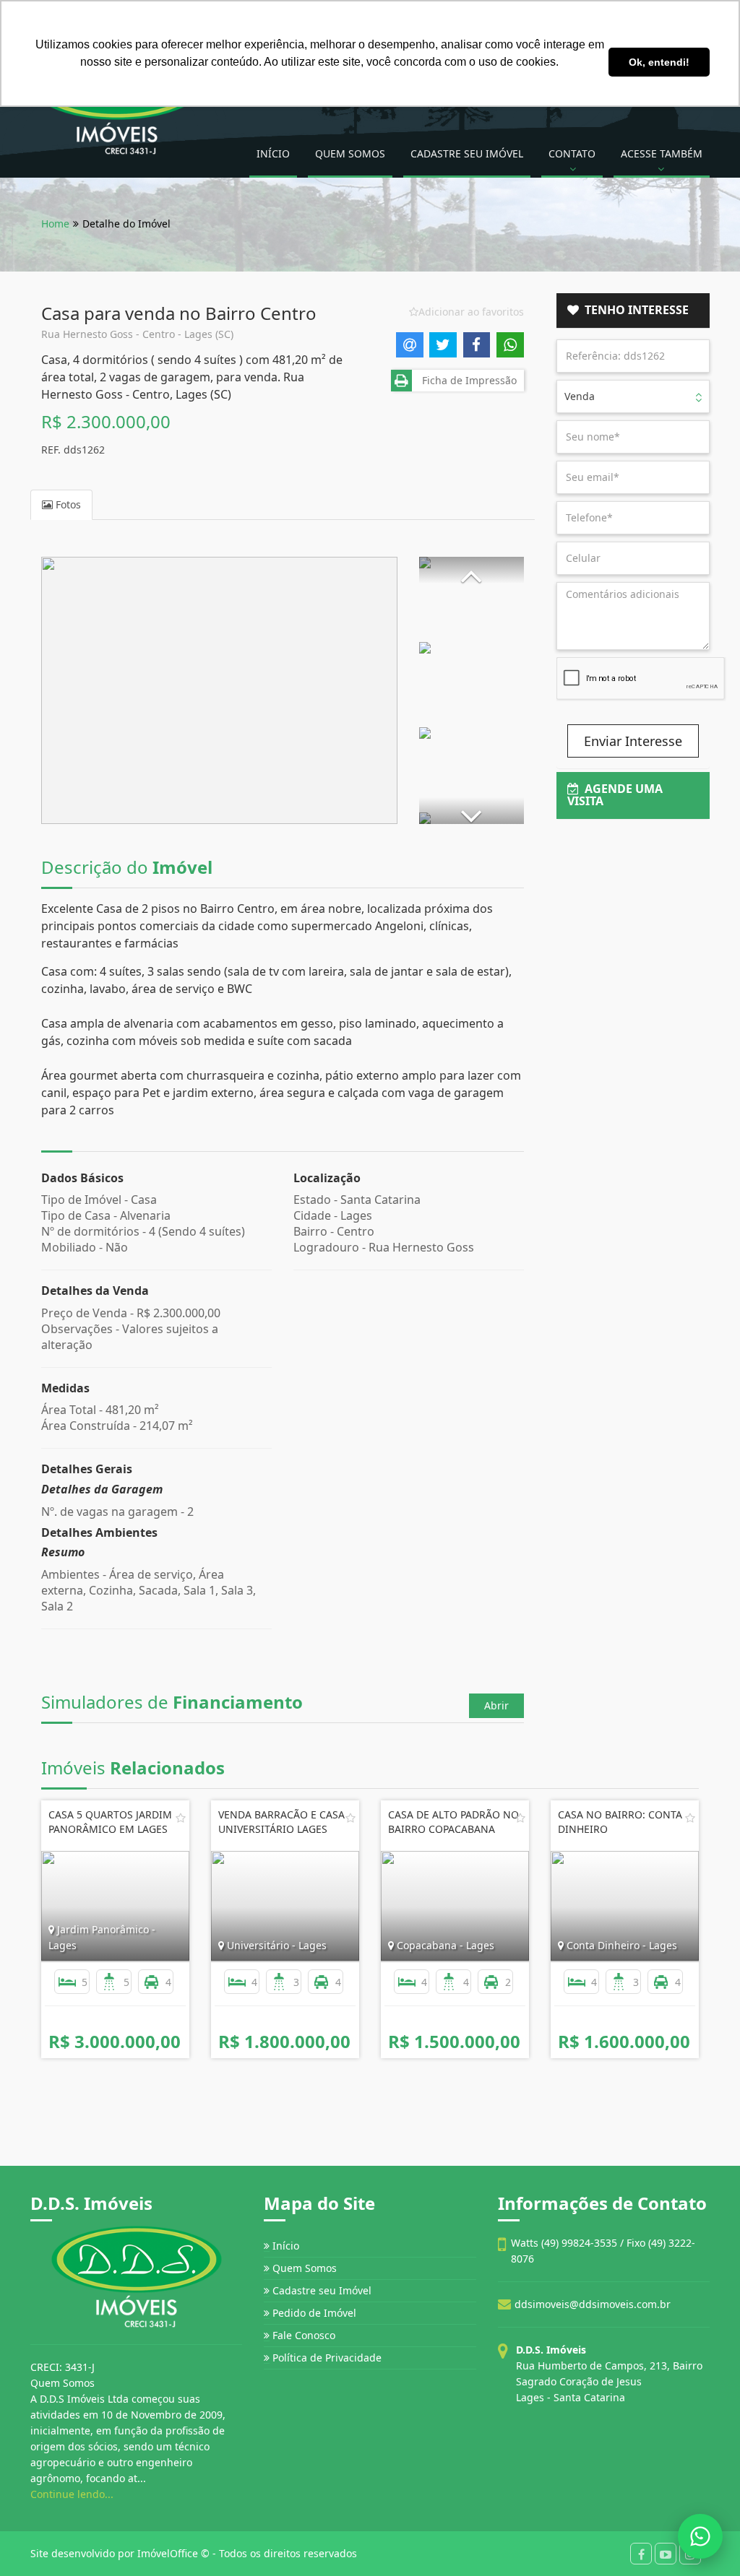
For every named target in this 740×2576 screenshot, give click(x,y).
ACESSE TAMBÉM (662, 153)
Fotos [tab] (67, 504)
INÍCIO (273, 153)
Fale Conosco (302, 2335)
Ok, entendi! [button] (659, 62)
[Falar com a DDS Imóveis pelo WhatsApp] (700, 2536)
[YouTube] (666, 2554)
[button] (471, 570)
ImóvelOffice (168, 2553)
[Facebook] (641, 2554)
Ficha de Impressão (466, 380)
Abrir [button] (496, 1705)
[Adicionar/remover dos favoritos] (181, 1818)
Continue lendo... (72, 2494)
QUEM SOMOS (350, 153)
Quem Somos (303, 2268)
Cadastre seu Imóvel (320, 2290)
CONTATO (572, 153)
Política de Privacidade (326, 2358)
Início (284, 2246)
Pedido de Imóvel (313, 2313)
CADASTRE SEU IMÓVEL (467, 153)
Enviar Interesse (633, 741)
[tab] (633, 311)
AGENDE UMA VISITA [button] (615, 795)
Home (55, 224)
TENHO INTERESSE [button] (634, 310)
